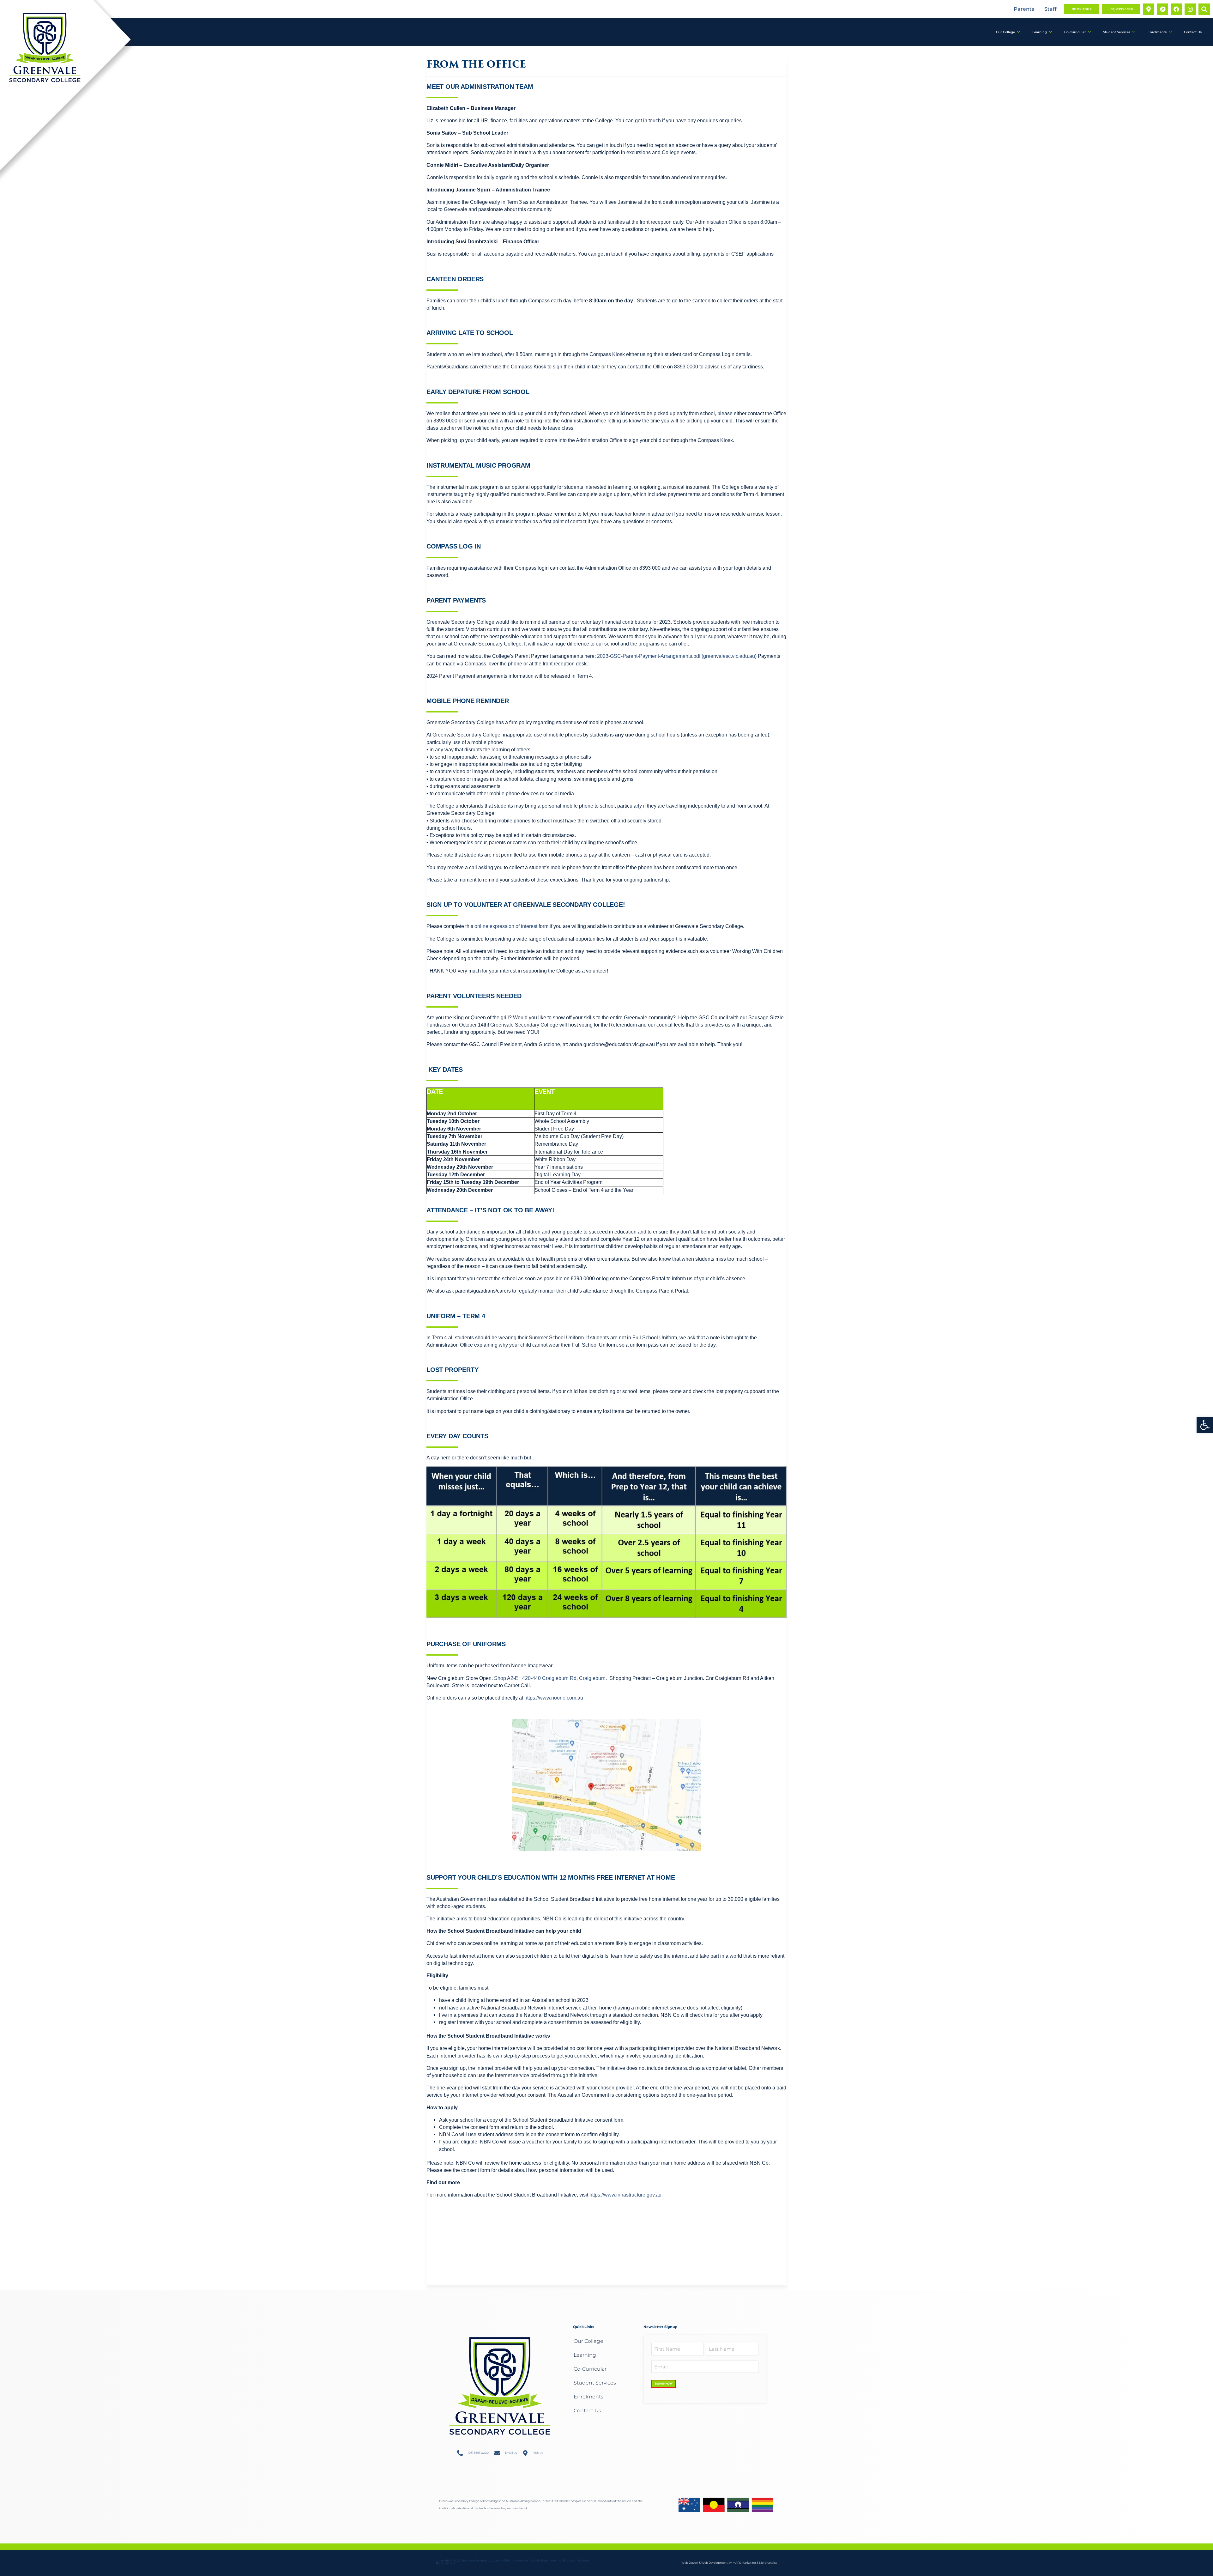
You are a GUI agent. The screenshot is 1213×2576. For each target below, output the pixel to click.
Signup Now (664, 2384)
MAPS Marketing (744, 2563)
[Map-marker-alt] (1149, 9)
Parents (1024, 9)
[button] (1205, 1425)
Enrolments (1157, 32)
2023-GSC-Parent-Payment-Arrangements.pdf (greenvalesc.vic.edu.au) (677, 656)
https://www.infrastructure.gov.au (625, 2195)
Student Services (1117, 32)
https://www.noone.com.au (554, 1698)
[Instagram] (1190, 9)
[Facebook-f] (1176, 9)
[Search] (1204, 9)
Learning (1040, 32)
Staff (1050, 9)
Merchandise (768, 2563)
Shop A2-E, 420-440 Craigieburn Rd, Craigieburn (550, 1678)
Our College (1005, 32)
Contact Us (1193, 32)
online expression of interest (506, 926)
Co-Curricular (1075, 32)
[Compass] (1162, 9)
